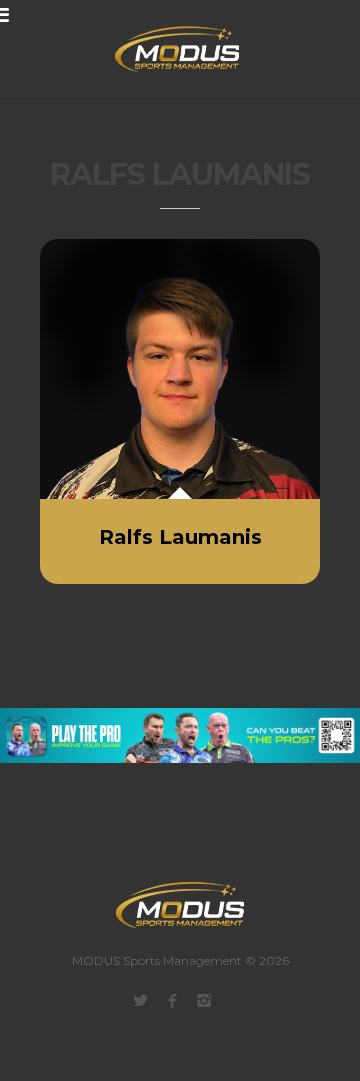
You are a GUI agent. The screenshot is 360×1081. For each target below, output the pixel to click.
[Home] (165, 49)
